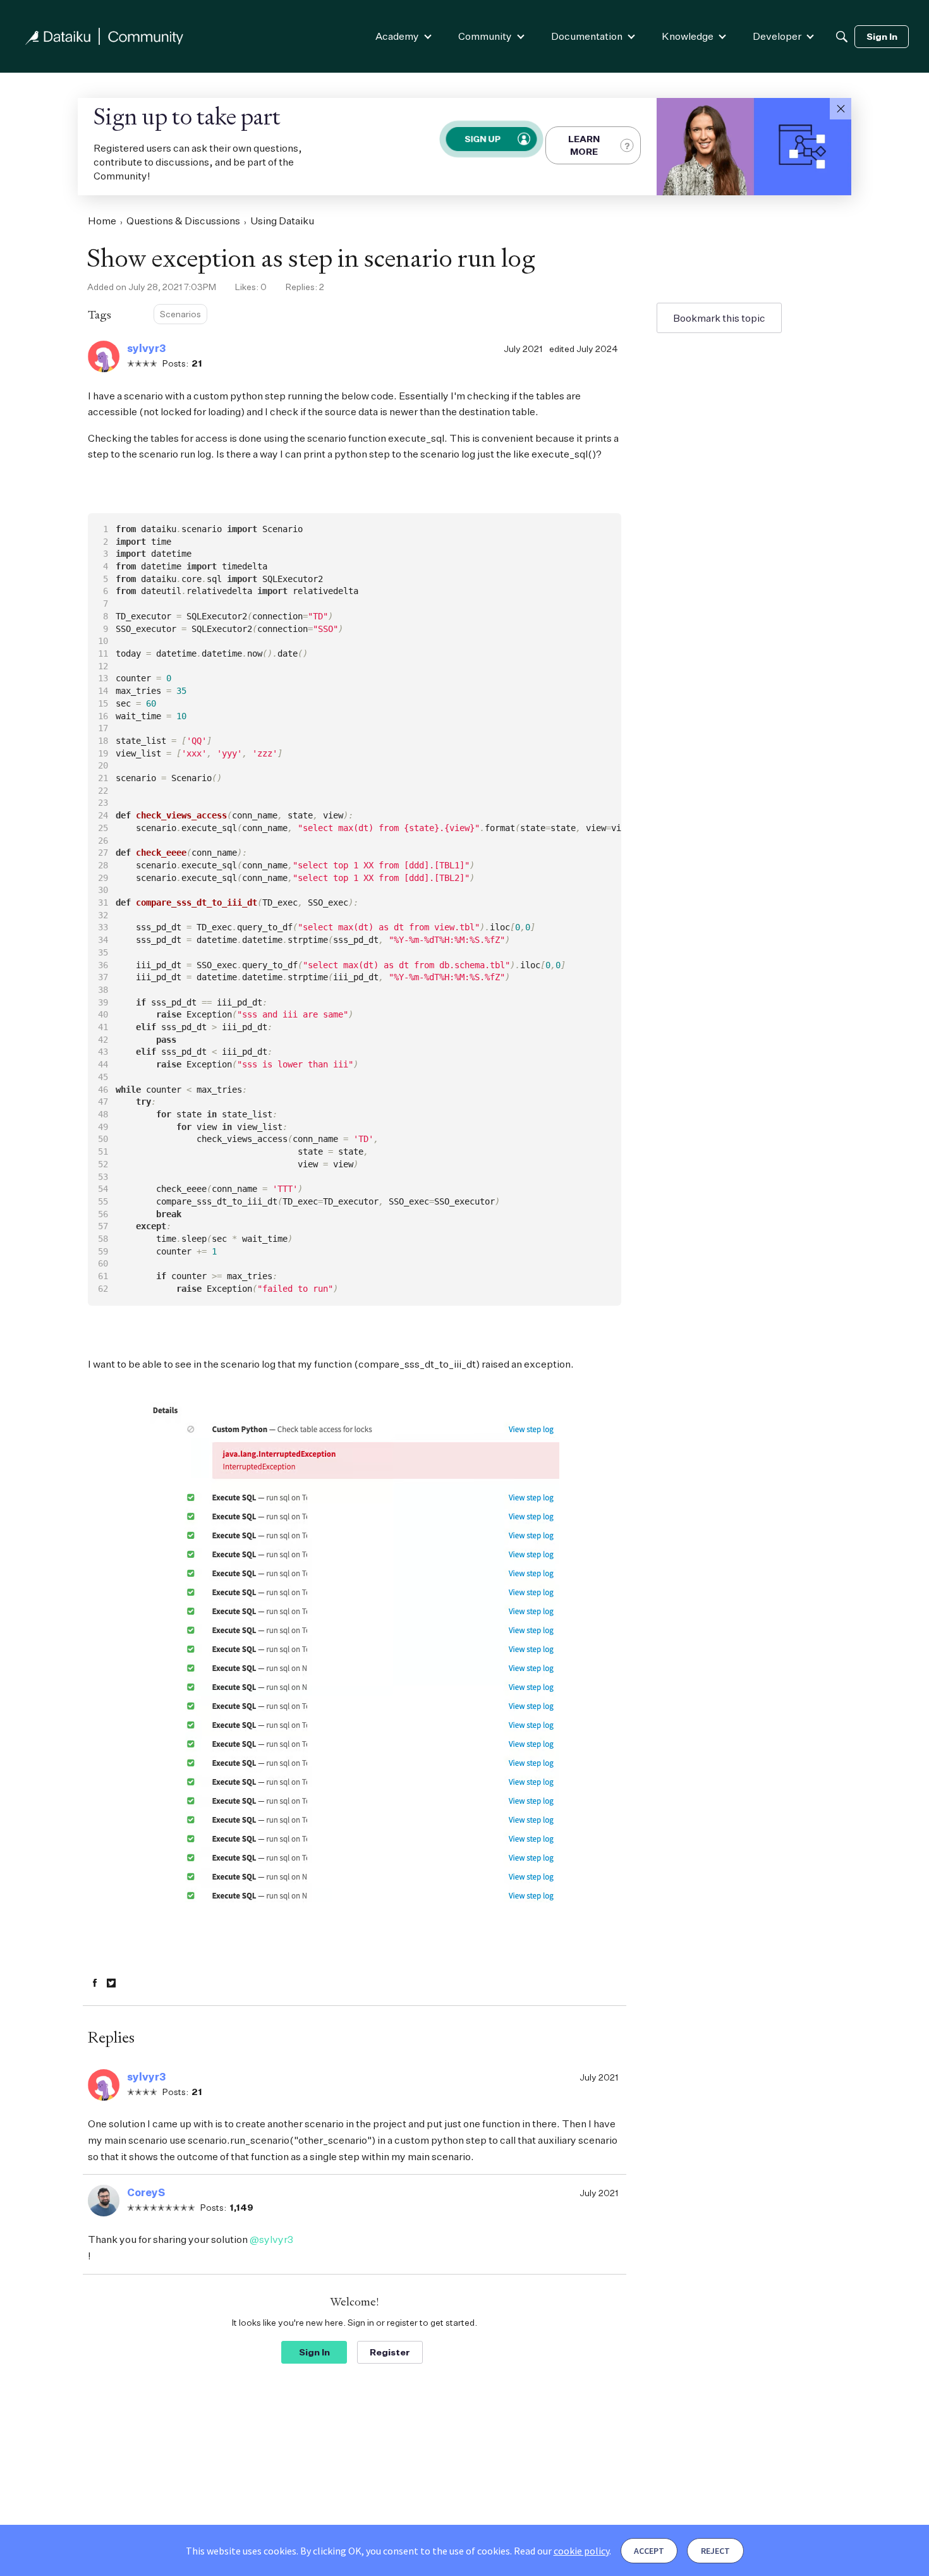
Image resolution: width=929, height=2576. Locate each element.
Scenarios (180, 314)
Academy (397, 36)
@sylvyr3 (271, 2239)
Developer (777, 36)
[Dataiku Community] (104, 36)
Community (485, 36)
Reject (715, 2551)
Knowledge (688, 36)
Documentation (587, 36)
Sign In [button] (314, 2352)
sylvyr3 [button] (146, 348)
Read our (562, 2551)
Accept (649, 2551)
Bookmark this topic (719, 318)
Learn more (584, 145)
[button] (841, 109)
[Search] (842, 37)
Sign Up (483, 139)
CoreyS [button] (146, 2192)
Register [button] (390, 2352)
